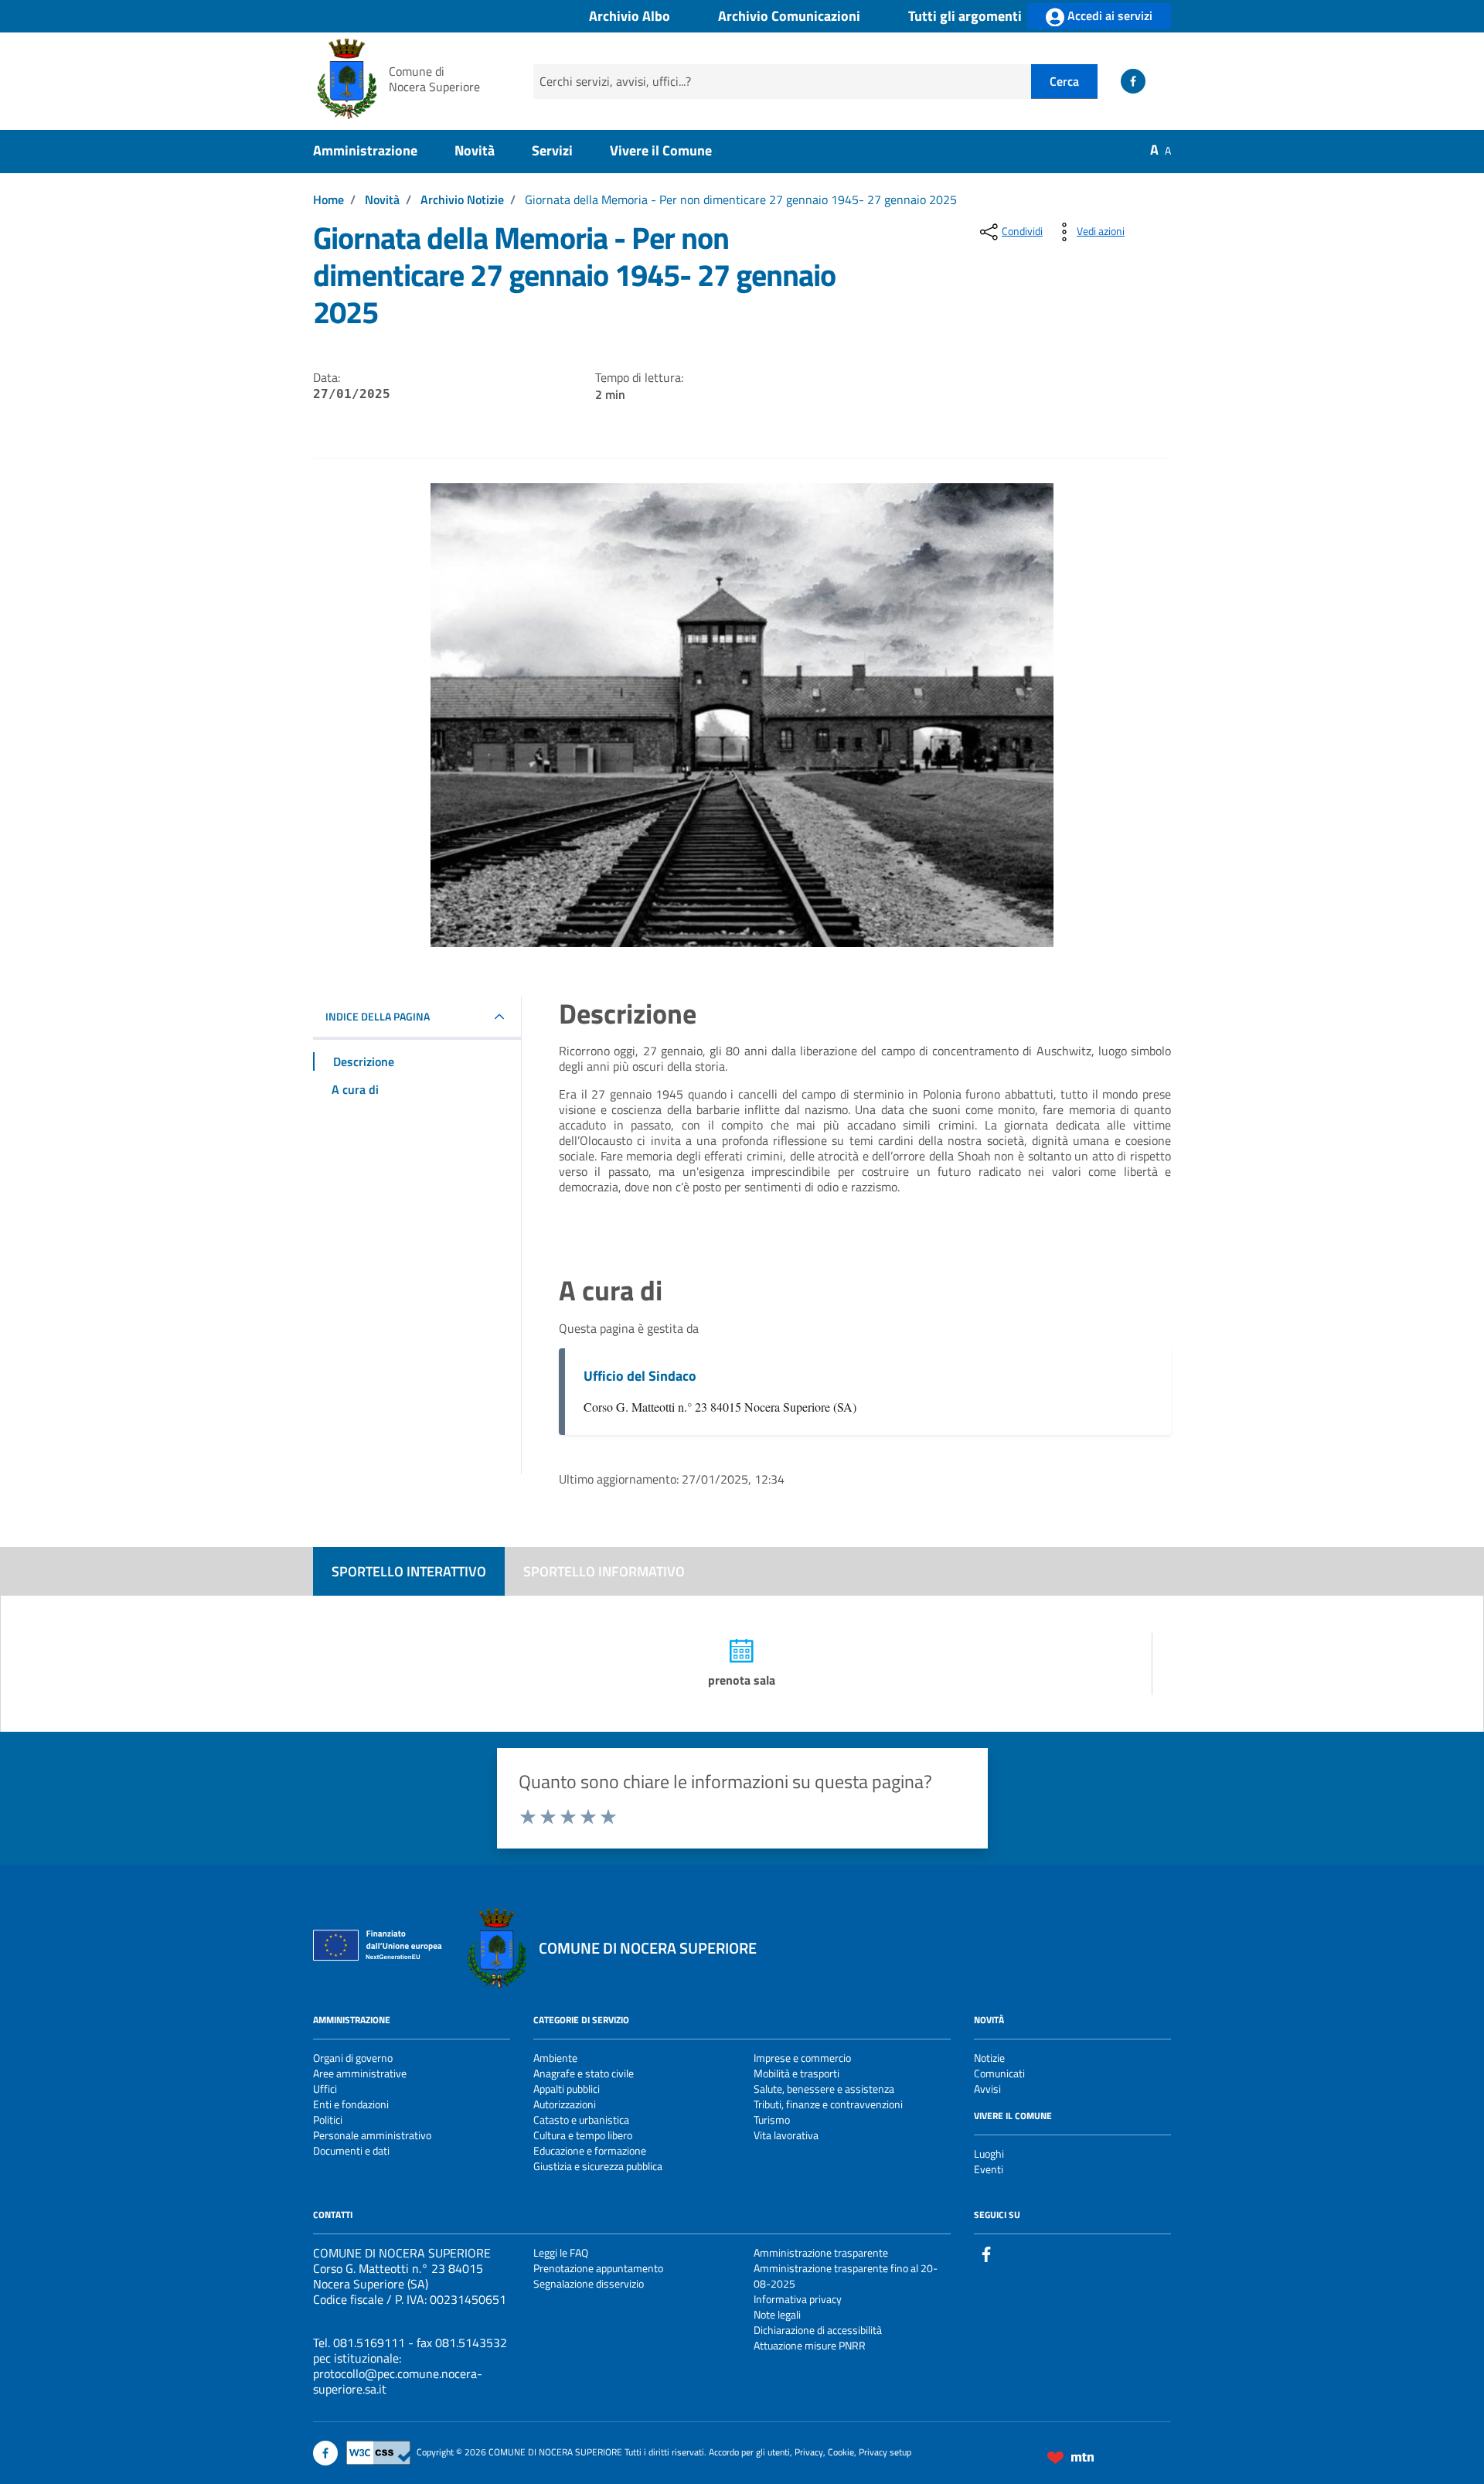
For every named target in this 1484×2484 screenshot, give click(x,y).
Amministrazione (365, 150)
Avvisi (987, 2089)
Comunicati (999, 2073)
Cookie (841, 2452)
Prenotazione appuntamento (598, 2268)
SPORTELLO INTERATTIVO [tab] (409, 1571)
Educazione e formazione (590, 2150)
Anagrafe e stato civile (584, 2073)
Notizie (989, 2058)
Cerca (1064, 81)
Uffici (325, 2089)
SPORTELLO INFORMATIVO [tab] (604, 1571)
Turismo (772, 2119)
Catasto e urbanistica (581, 2119)
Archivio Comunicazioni (789, 17)
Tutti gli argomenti (965, 17)
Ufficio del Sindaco (640, 1376)
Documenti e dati (351, 2150)
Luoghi (989, 2153)
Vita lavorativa (786, 2135)
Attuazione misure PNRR (810, 2345)
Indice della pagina (378, 1016)
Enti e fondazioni (351, 2104)
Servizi (552, 150)
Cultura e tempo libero (583, 2135)
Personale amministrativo (372, 2135)
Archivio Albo (630, 17)
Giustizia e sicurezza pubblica (598, 2166)
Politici (328, 2119)
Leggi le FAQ (561, 2252)
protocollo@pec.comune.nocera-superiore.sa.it (398, 2381)
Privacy (809, 2452)
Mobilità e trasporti (796, 2073)
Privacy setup (885, 2452)
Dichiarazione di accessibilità (818, 2330)
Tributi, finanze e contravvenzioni (828, 2104)
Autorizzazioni (565, 2104)
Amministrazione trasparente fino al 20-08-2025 (846, 2276)
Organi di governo (353, 2058)
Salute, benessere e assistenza (824, 2089)
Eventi (989, 2169)
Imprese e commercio (802, 2058)
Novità (475, 150)
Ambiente (555, 2058)
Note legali (777, 2314)
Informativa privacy (798, 2299)
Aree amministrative (360, 2073)
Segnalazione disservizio (589, 2283)
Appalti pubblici (567, 2089)
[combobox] (782, 82)
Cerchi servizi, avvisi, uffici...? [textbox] (615, 81)
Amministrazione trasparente (821, 2252)
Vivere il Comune (661, 150)
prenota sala (742, 1680)
